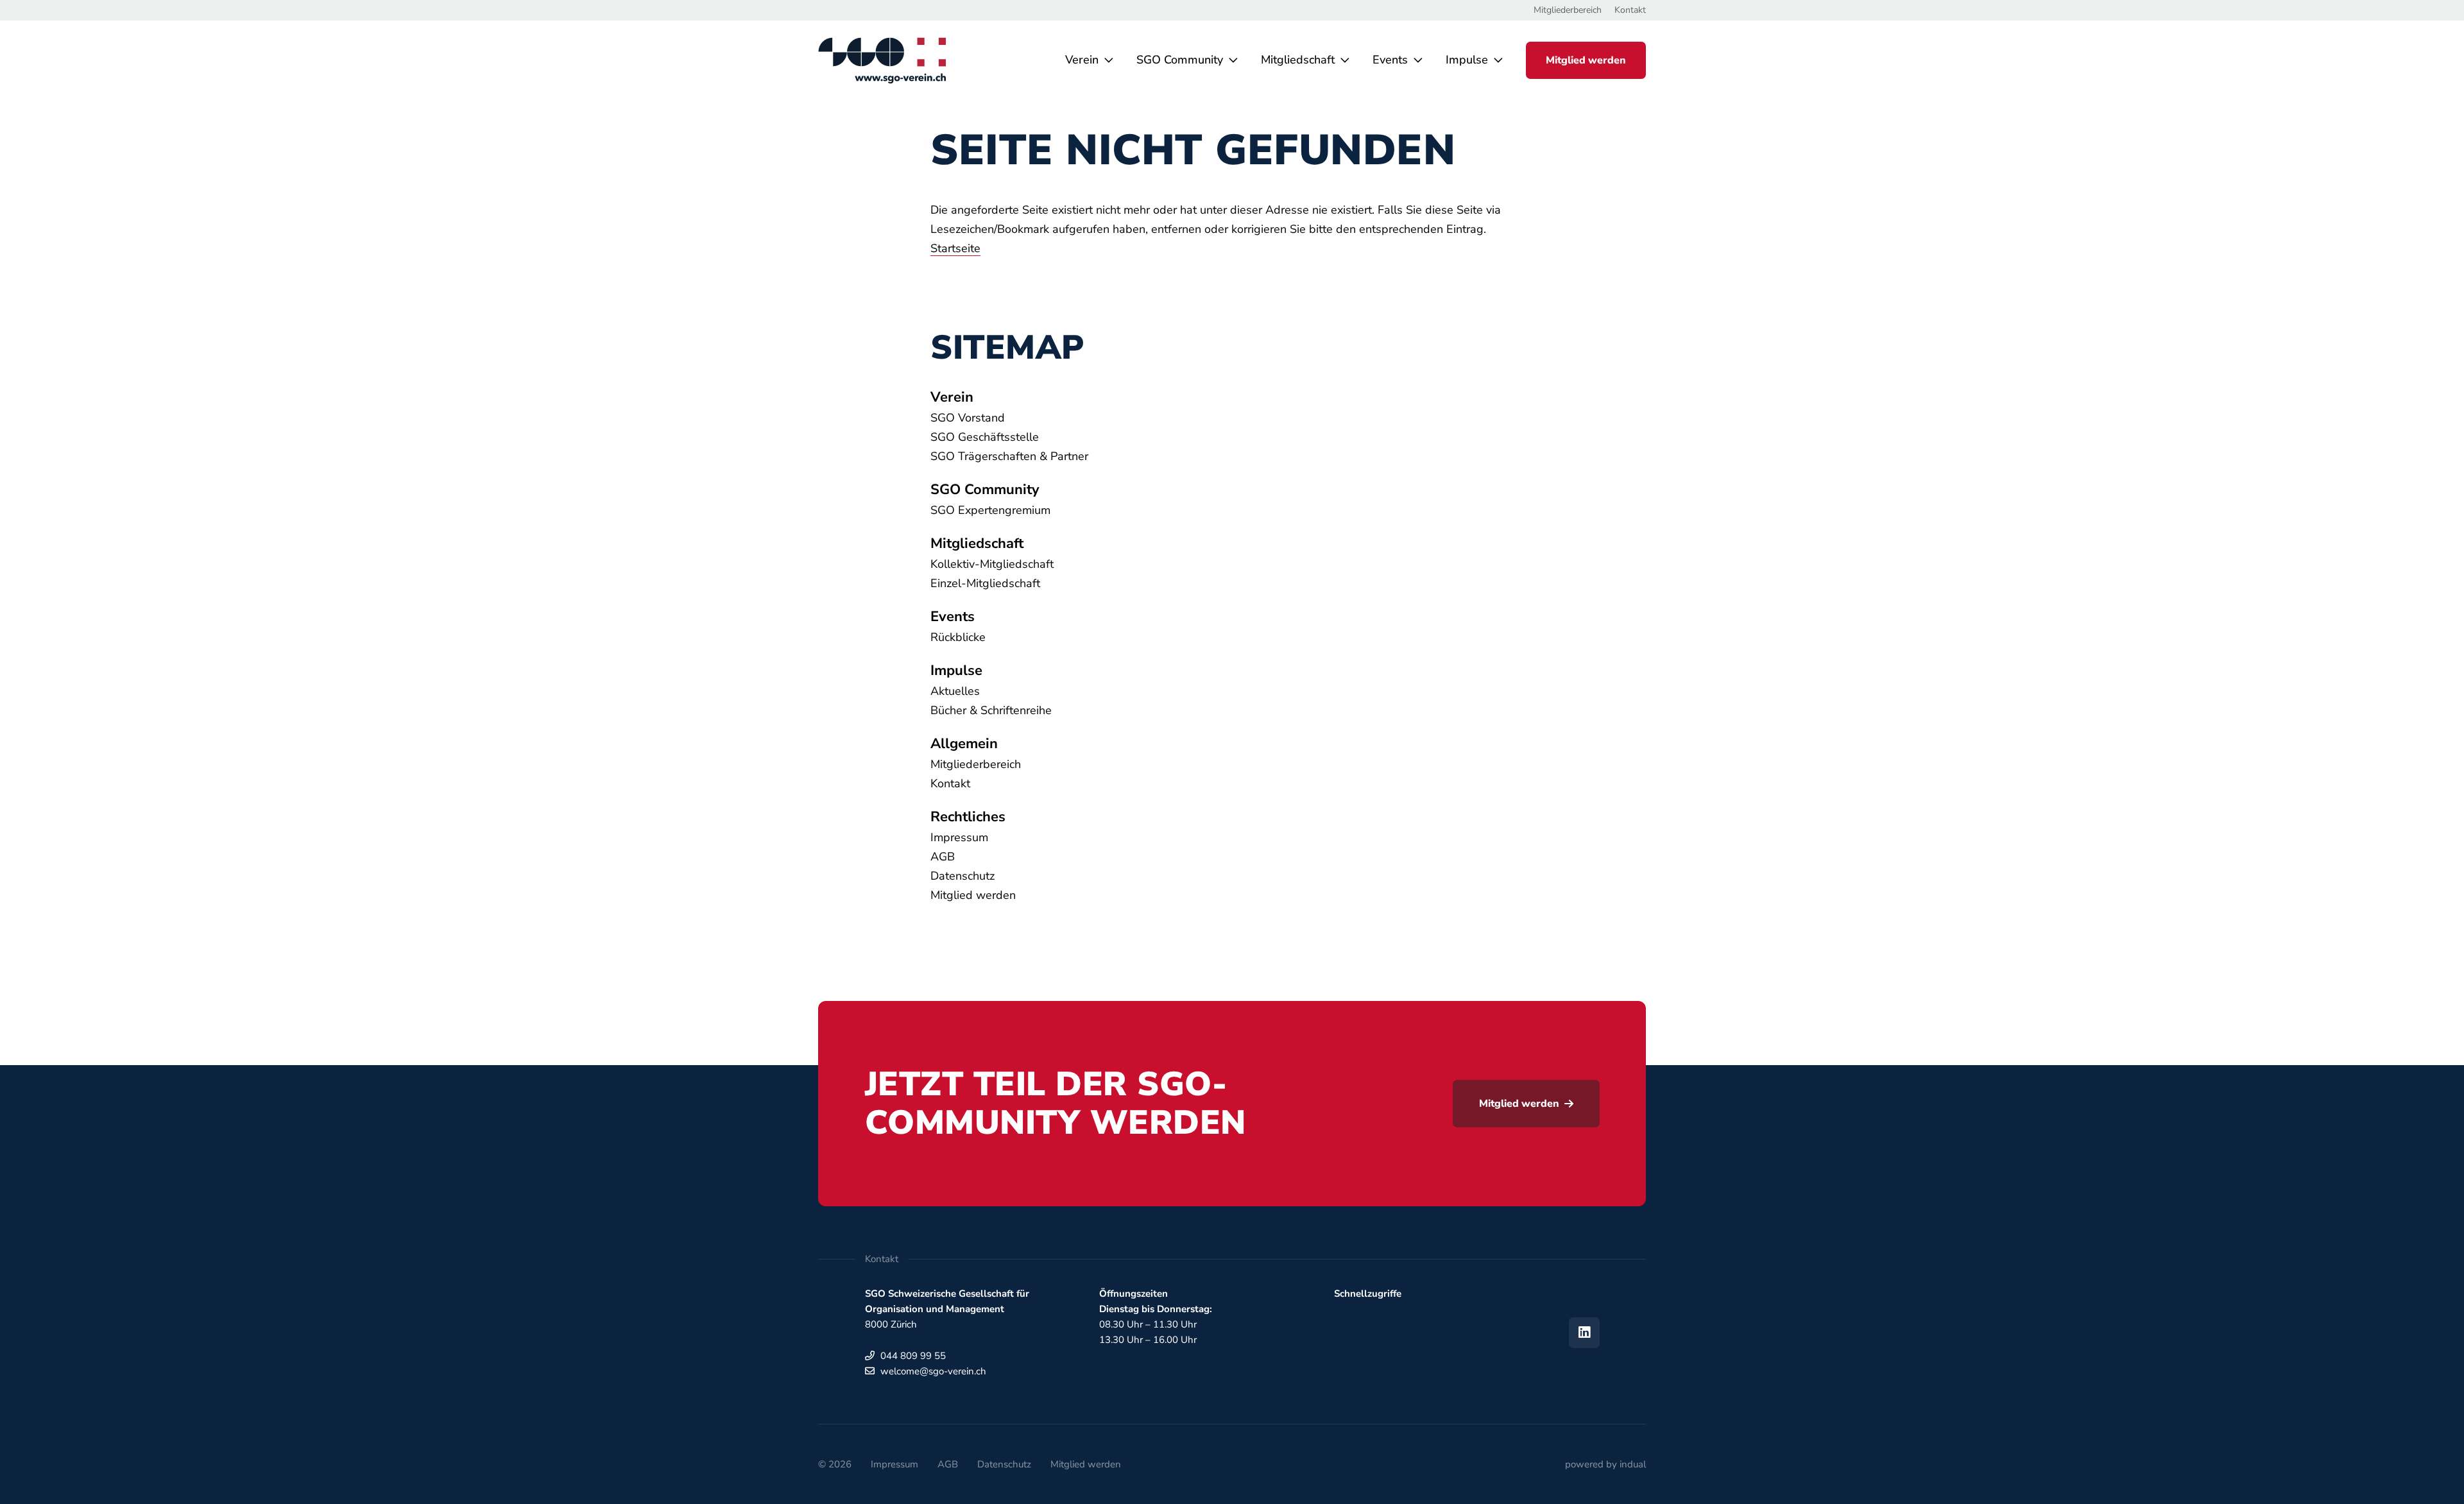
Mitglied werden (973, 895)
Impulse (956, 671)
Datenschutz (963, 876)
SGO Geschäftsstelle (985, 437)
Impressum (959, 837)
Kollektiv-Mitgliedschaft (992, 564)
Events (953, 617)
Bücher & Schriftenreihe (991, 710)
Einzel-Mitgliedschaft (985, 583)
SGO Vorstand (968, 418)
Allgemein (964, 744)
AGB (943, 857)
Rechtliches (968, 817)
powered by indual (1605, 1464)
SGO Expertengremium (990, 510)
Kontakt (950, 783)
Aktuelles (955, 691)
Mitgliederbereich (976, 764)
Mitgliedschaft (977, 543)
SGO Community (985, 490)
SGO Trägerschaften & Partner (1009, 456)
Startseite (955, 248)
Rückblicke (958, 637)
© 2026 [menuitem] (835, 1464)
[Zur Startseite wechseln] (882, 60)
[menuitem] (1568, 10)
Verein (952, 397)
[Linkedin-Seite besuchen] (1584, 1333)
